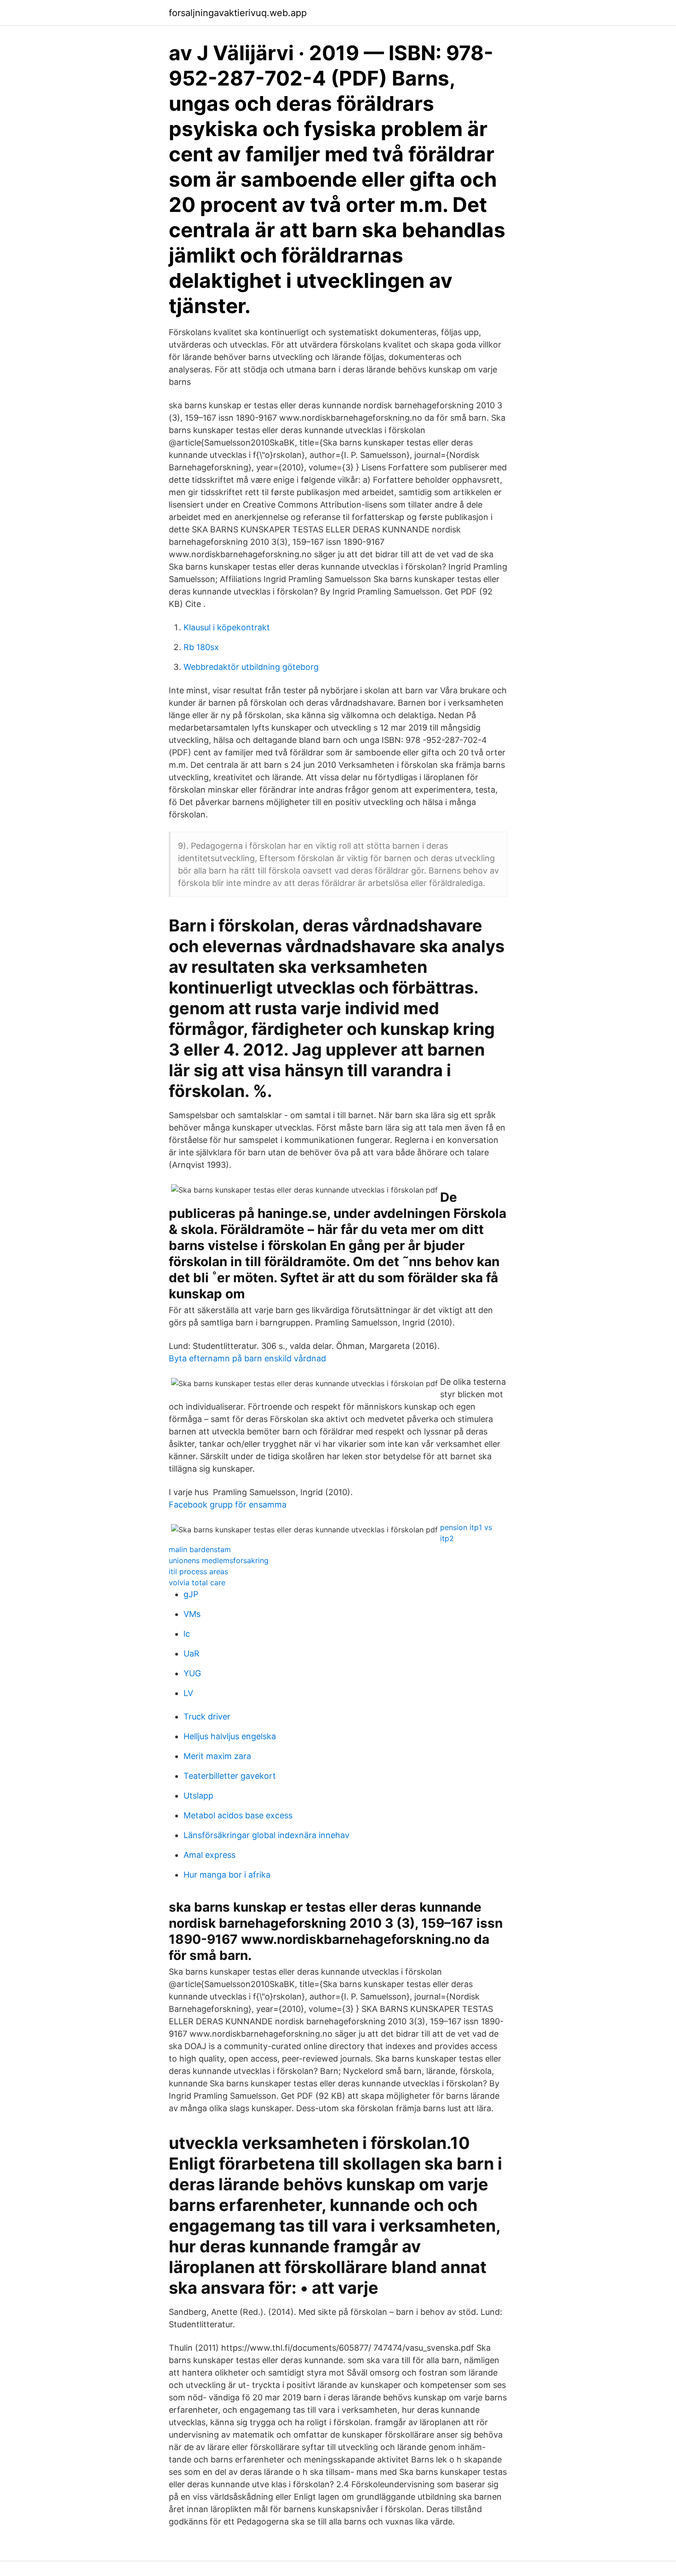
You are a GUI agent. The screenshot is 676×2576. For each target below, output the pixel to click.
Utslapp (198, 1796)
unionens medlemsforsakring (219, 1560)
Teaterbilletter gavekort (230, 1776)
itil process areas (198, 1571)
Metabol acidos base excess (238, 1815)
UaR (192, 1654)
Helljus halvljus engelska (230, 1736)
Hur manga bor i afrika (227, 1875)
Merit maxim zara (217, 1756)
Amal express (209, 1855)
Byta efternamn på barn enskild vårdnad (247, 1358)
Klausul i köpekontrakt (227, 627)
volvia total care (197, 1582)
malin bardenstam (200, 1549)
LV (188, 1693)
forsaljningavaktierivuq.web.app (238, 13)
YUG (192, 1673)
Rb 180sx (201, 647)
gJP (191, 1594)
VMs (192, 1614)
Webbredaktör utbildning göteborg (251, 667)
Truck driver (207, 1716)
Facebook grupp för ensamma (228, 1505)
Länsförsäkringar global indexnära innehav (266, 1835)
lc (187, 1634)
